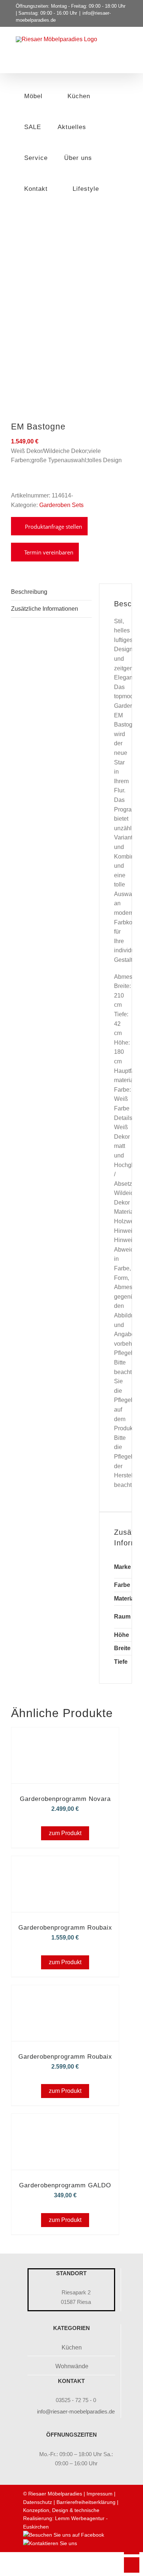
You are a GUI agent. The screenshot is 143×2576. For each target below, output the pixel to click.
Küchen (72, 2347)
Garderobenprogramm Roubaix (65, 1928)
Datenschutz (38, 2502)
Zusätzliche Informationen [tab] (45, 609)
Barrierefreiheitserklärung (86, 2502)
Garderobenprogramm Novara (65, 1799)
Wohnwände (72, 2366)
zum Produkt (65, 1833)
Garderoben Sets (61, 505)
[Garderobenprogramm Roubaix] (65, 1866)
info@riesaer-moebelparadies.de (76, 2411)
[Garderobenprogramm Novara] (65, 1737)
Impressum (100, 2494)
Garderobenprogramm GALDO (65, 2185)
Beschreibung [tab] (29, 592)
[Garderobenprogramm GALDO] (65, 2124)
